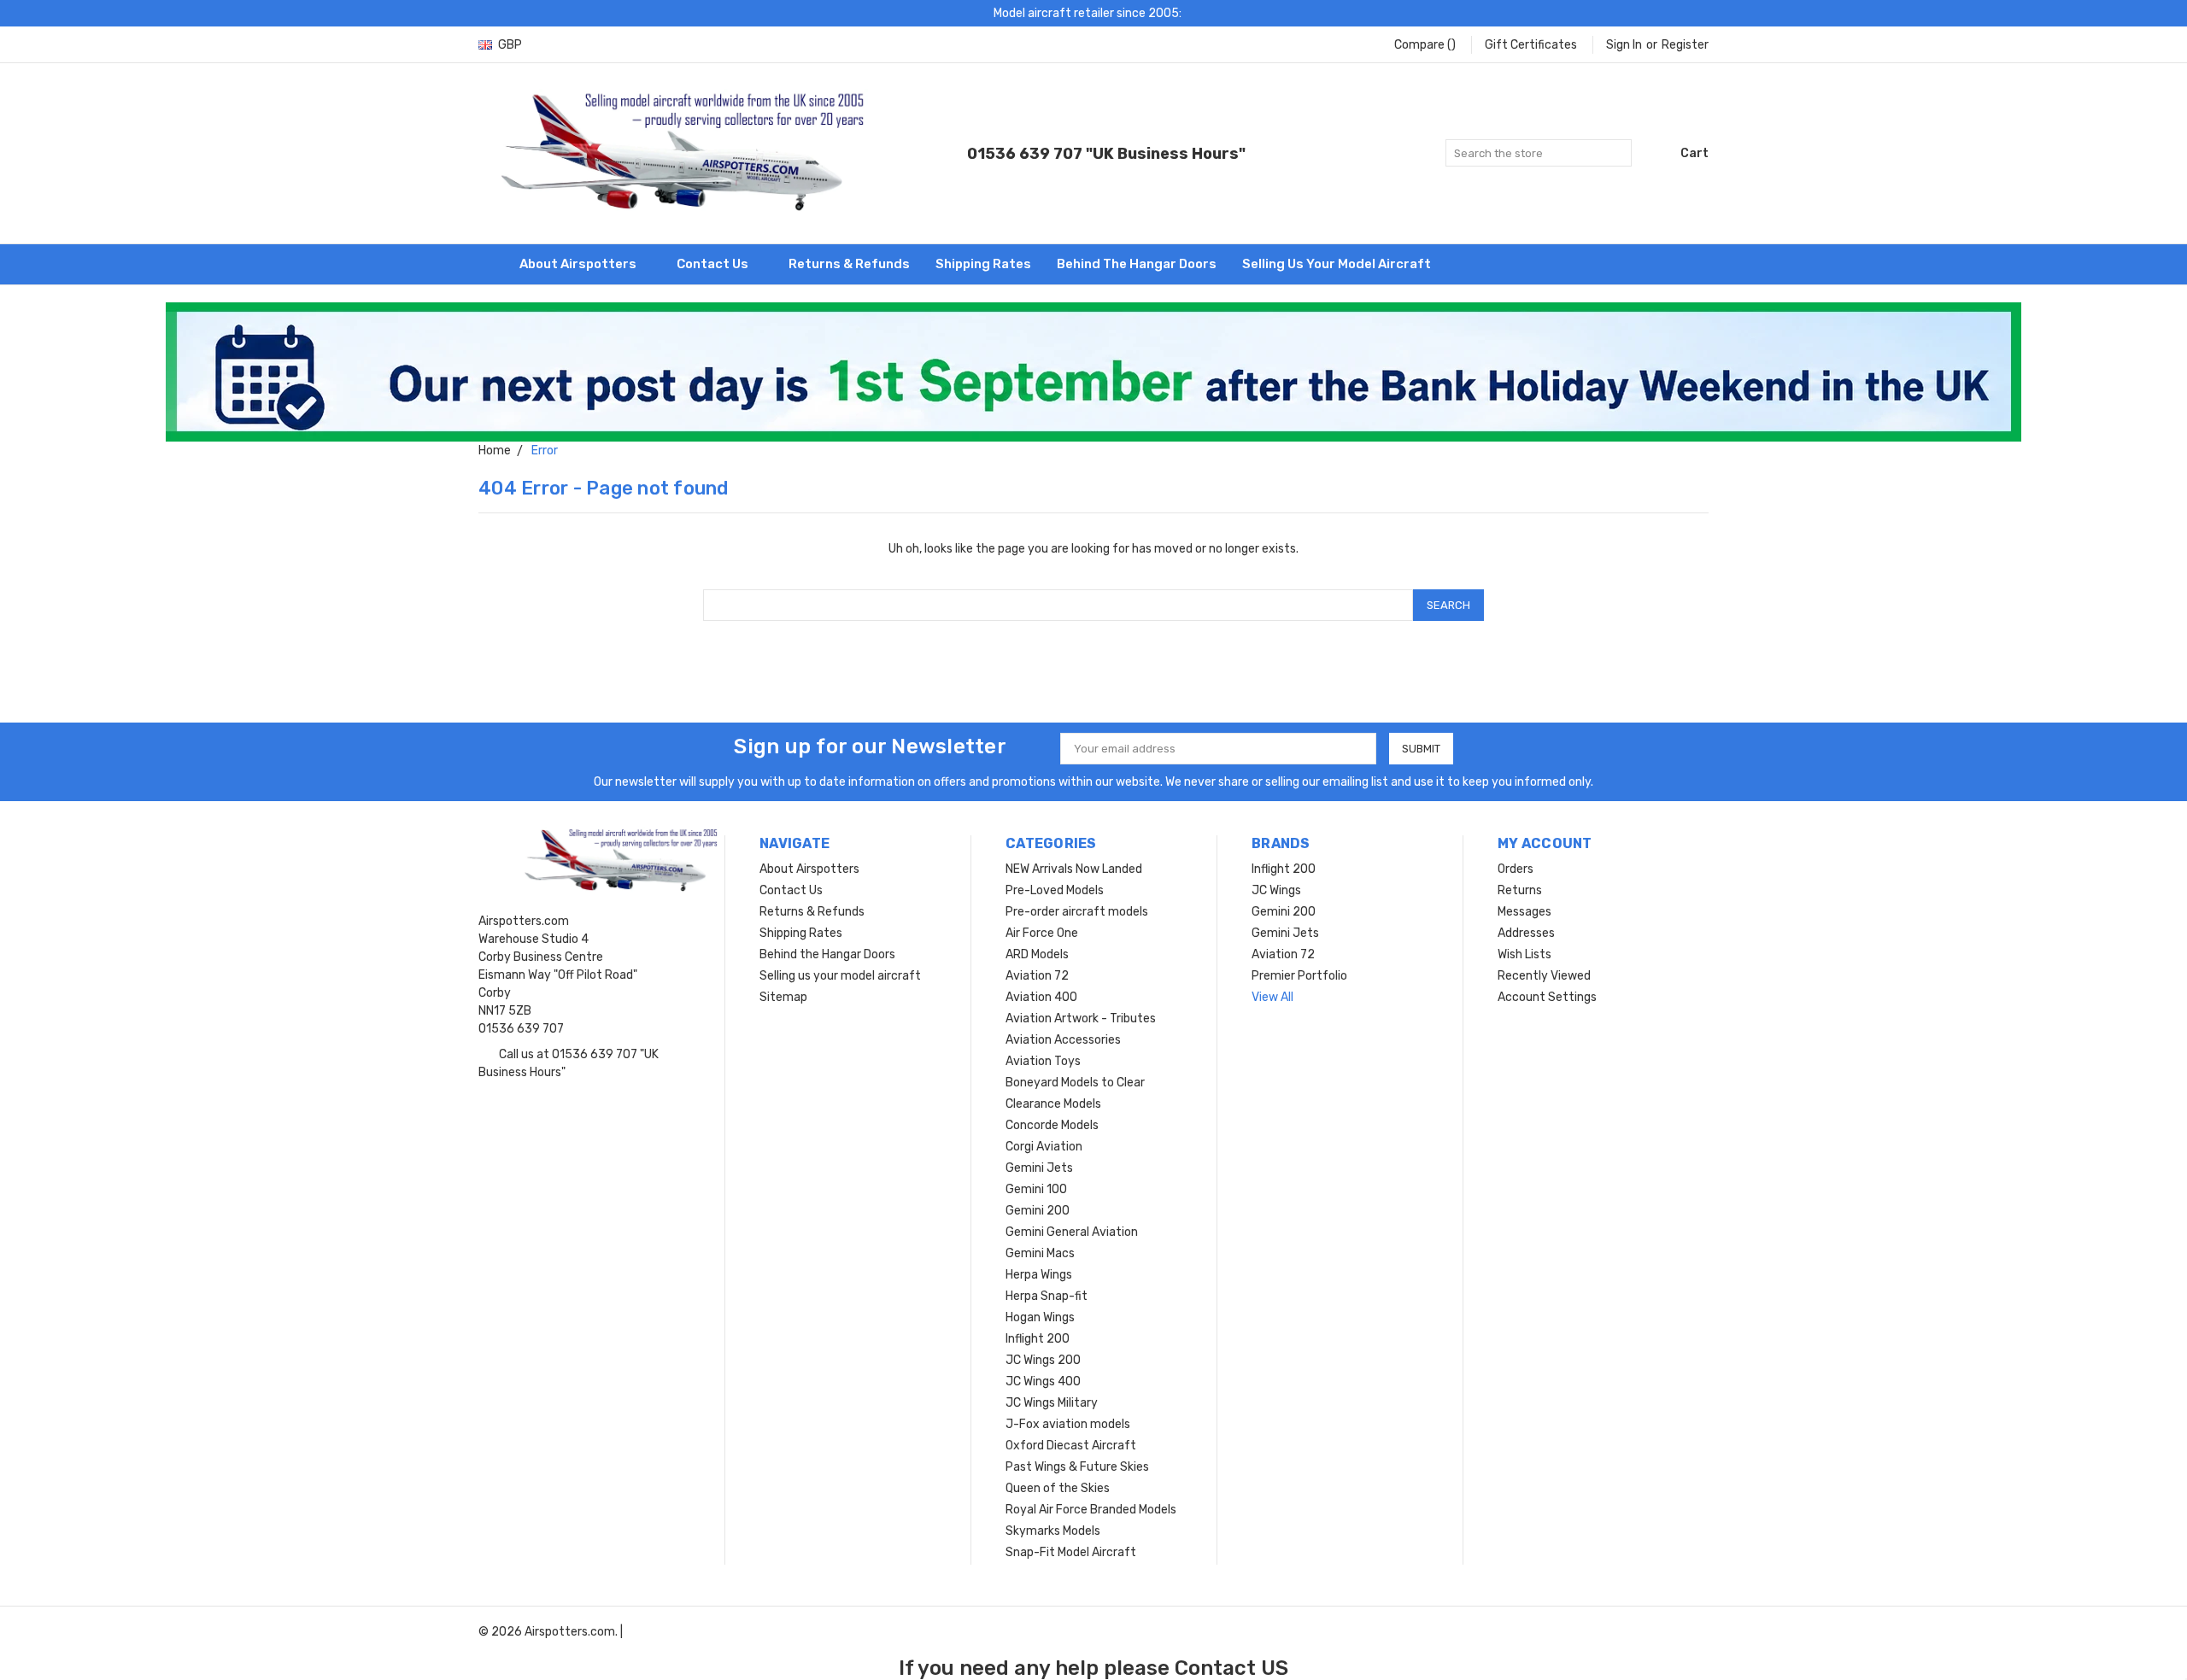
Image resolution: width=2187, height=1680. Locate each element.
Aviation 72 (1037, 976)
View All (1272, 997)
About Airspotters (579, 264)
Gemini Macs (1040, 1253)
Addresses (1526, 933)
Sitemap (783, 997)
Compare (1425, 45)
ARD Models (1037, 954)
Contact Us (714, 264)
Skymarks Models (1053, 1531)
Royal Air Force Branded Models (1091, 1510)
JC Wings (1276, 890)
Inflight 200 (1038, 1339)
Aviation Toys (1043, 1061)
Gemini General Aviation (1072, 1232)
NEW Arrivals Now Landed (1074, 869)
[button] (1094, 372)
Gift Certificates (1531, 45)
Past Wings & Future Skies (1077, 1467)
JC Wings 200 (1043, 1360)
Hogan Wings (1040, 1317)
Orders (1516, 869)
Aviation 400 (1041, 997)
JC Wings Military (1052, 1403)
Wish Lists (1524, 954)
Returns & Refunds (849, 264)
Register (1685, 45)
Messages (1524, 912)
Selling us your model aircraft (1337, 264)
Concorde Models (1052, 1125)
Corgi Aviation (1044, 1147)
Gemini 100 (1036, 1189)
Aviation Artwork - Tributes (1081, 1019)
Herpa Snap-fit (1047, 1296)
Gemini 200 (1038, 1211)
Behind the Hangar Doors (1137, 264)
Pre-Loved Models (1055, 890)
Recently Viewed (1544, 976)
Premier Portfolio (1299, 976)
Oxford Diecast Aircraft (1071, 1446)
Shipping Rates (983, 264)
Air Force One (1042, 933)
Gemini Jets (1039, 1168)
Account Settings (1547, 997)
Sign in (1624, 45)
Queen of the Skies (1058, 1488)
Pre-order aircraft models (1077, 912)
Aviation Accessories (1063, 1040)
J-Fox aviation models (1068, 1424)
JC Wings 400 (1043, 1381)
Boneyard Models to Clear (1075, 1083)
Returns (1520, 890)
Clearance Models (1053, 1104)
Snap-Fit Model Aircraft (1071, 1552)
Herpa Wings (1039, 1275)
